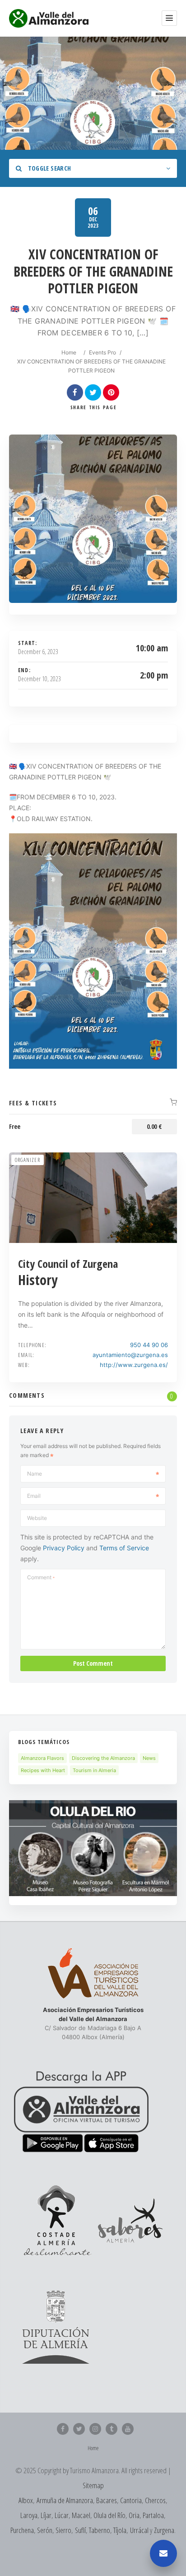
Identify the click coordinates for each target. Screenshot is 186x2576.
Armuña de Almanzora (65, 2500)
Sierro (63, 2530)
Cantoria (131, 2500)
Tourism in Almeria (94, 1770)
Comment (41, 1577)
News (149, 1758)
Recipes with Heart (43, 1770)
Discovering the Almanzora (103, 1758)
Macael (81, 2515)
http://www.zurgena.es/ (134, 1365)
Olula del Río (109, 2515)
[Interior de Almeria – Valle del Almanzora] (49, 18)
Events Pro (102, 352)
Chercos (155, 2500)
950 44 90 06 (149, 1345)
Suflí (80, 2530)
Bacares (107, 2500)
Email (34, 1496)
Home (69, 352)
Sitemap (93, 2485)
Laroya (29, 2515)
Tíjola (120, 2530)
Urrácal (139, 2530)
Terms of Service (124, 1548)
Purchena (22, 2530)
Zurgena (164, 2530)
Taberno (100, 2530)
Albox (26, 2500)
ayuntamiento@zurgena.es (130, 1355)
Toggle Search (49, 168)
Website (37, 1518)
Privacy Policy (64, 1548)
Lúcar (62, 2515)
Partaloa (153, 2515)
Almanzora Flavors (42, 1758)
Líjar (46, 2515)
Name (35, 1474)
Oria (134, 2515)
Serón (45, 2530)
